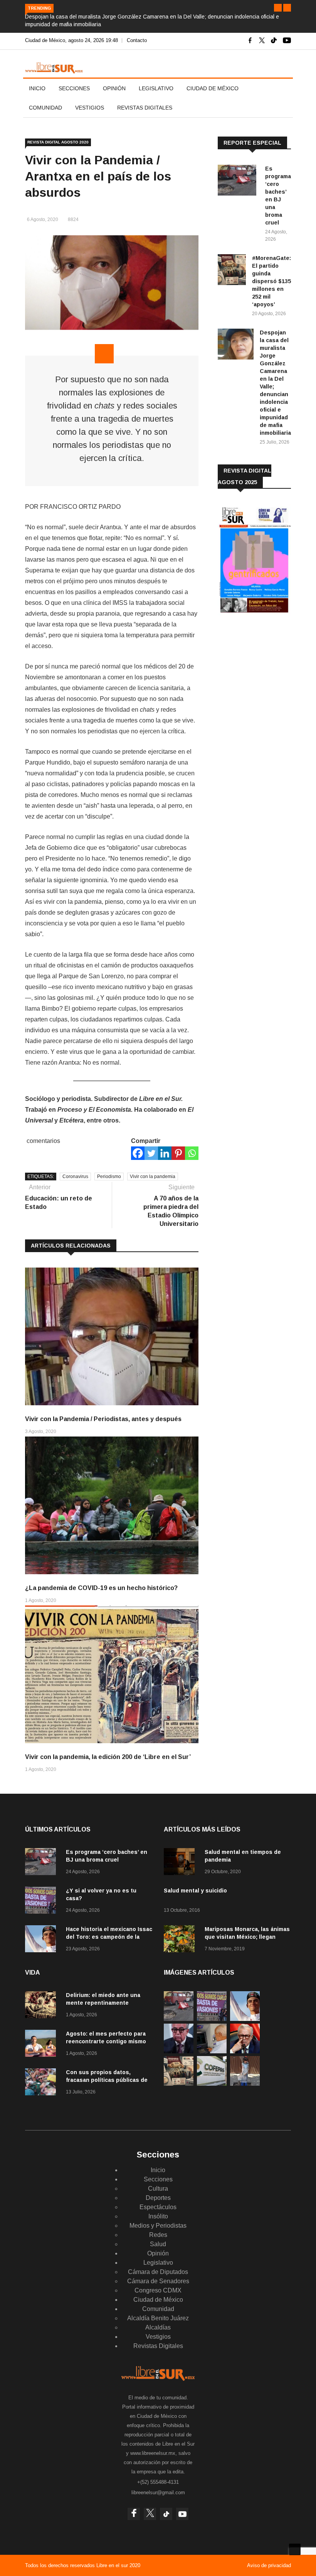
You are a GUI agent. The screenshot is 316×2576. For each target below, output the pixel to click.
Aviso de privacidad (269, 2565)
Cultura (158, 2189)
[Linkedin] (165, 1153)
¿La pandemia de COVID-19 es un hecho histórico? (101, 1588)
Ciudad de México (213, 88)
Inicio (37, 88)
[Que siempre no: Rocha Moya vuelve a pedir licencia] (179, 2051)
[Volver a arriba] (295, 2549)
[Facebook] (138, 1153)
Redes (158, 2235)
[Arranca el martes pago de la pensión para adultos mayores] (212, 2051)
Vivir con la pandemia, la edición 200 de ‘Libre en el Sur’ (108, 1757)
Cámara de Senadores (158, 2281)
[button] (278, 8)
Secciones (74, 88)
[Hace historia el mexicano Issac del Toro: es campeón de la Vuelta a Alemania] (42, 1940)
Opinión (114, 88)
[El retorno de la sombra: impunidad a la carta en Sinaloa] (245, 2051)
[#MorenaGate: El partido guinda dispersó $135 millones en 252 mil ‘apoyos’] (232, 271)
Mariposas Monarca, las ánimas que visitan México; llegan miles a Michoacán (247, 1937)
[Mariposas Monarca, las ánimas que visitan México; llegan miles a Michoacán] (181, 1940)
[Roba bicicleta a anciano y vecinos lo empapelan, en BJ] (245, 2084)
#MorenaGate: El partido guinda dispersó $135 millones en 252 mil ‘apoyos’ (271, 281)
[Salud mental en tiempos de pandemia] (181, 1863)
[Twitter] (151, 1153)
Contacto (137, 40)
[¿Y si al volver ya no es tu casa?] (42, 1902)
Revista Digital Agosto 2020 (58, 142)
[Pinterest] (178, 1153)
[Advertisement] (267, 682)
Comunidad (45, 108)
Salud (158, 2244)
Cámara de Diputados (158, 2272)
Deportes (158, 2198)
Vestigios (90, 108)
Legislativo (156, 88)
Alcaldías (158, 2327)
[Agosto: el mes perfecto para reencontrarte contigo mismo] (42, 2045)
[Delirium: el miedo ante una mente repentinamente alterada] (42, 2006)
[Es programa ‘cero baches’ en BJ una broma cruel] (238, 181)
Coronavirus (75, 1177)
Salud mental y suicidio (195, 1891)
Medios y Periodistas (158, 2226)
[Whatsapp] (192, 1153)
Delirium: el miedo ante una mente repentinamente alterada (103, 2003)
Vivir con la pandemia (153, 1177)
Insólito (158, 2216)
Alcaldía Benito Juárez (158, 2318)
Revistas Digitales (145, 108)
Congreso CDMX (158, 2290)
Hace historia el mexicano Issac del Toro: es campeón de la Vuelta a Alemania (109, 1937)
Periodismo (109, 1177)
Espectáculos (158, 2207)
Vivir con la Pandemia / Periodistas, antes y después (103, 1419)
